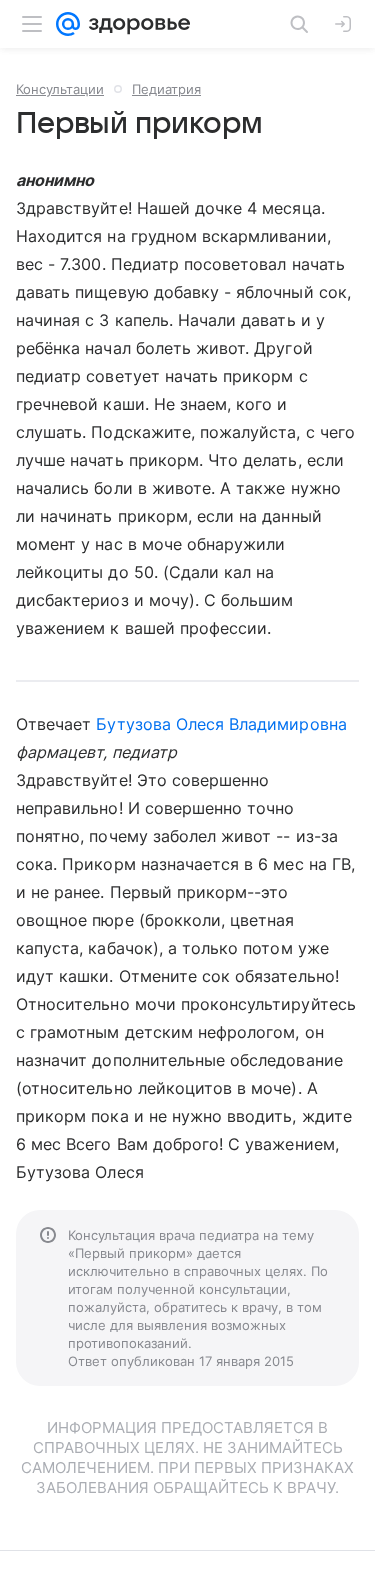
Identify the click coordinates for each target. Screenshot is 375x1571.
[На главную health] (135, 24)
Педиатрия (166, 89)
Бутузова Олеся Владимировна (221, 724)
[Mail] (68, 24)
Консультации (60, 89)
